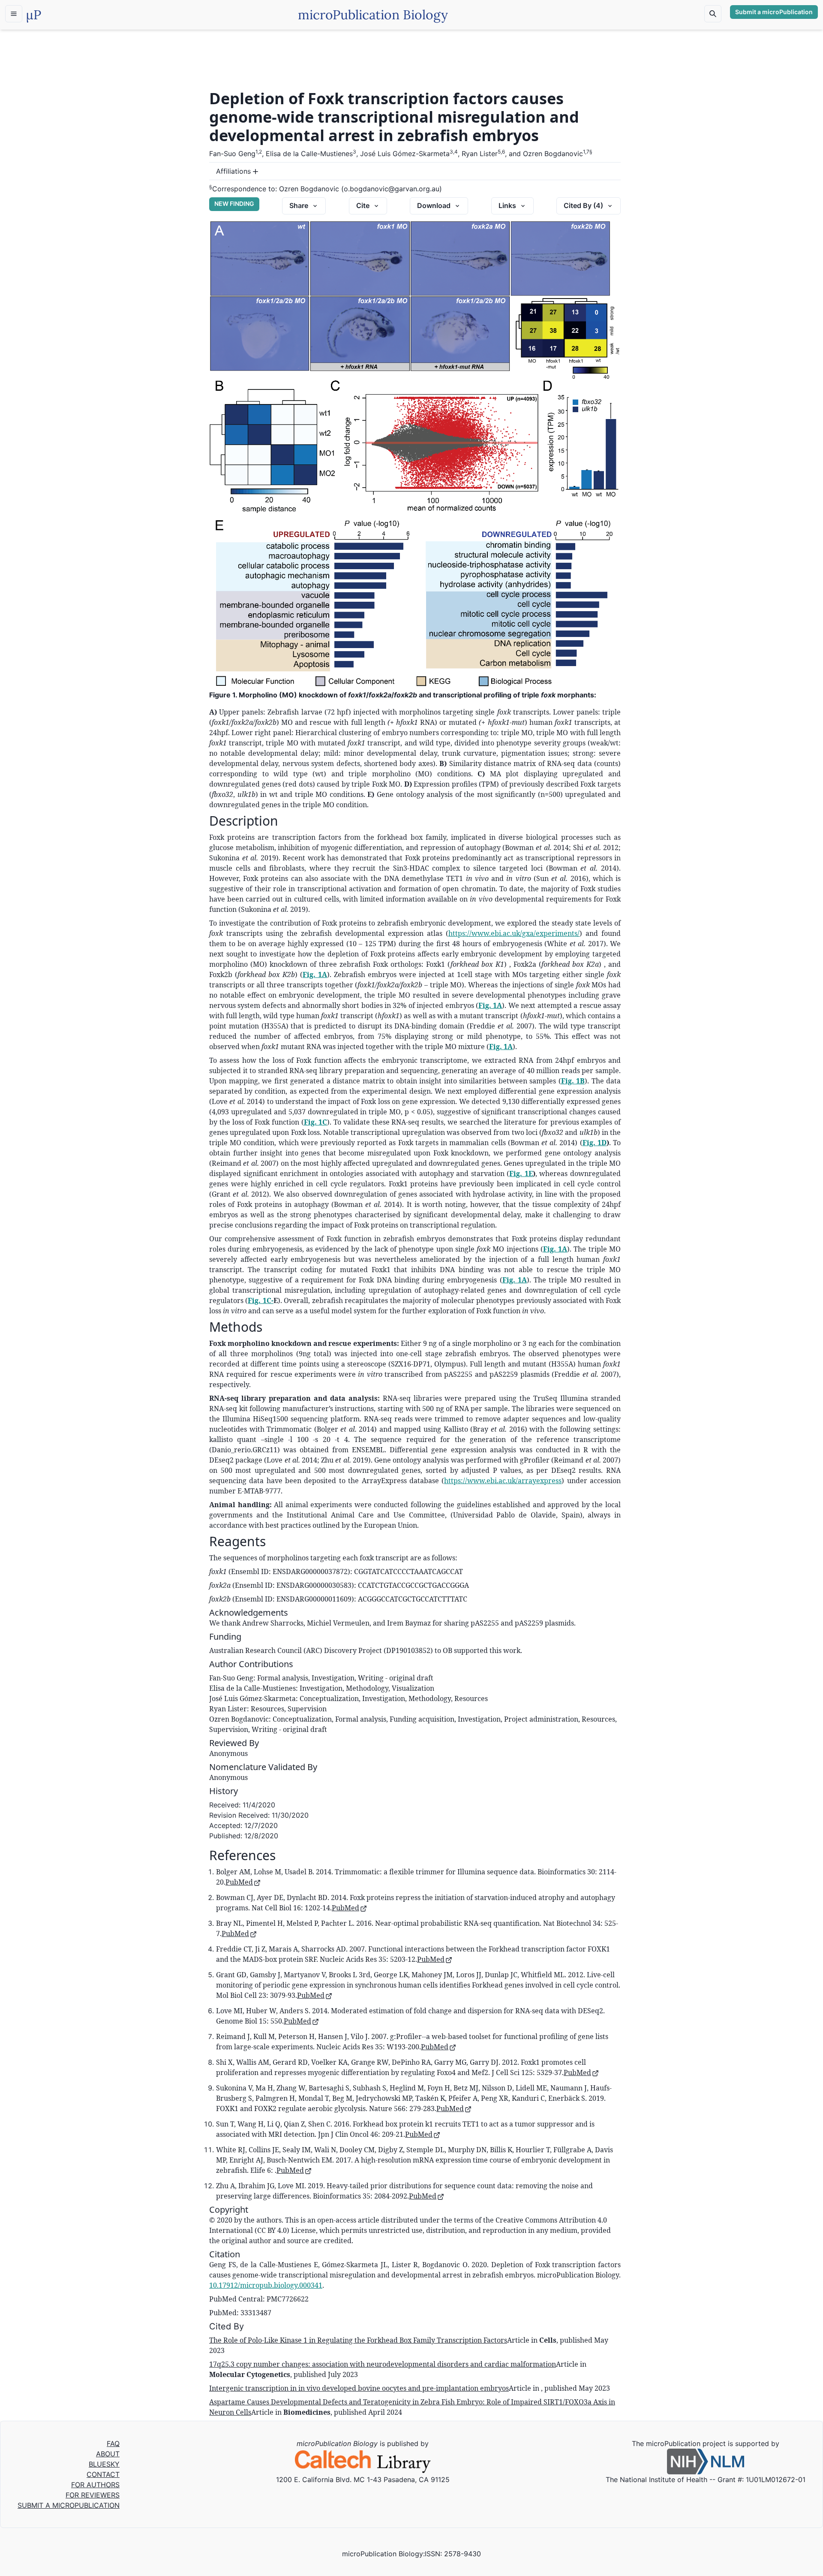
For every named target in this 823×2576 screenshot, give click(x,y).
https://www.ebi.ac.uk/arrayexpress (503, 1481)
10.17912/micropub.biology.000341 (266, 2285)
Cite (363, 205)
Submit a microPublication (774, 12)
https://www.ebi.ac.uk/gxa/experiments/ (514, 933)
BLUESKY (104, 2464)
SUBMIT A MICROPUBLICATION (69, 2505)
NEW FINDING (234, 204)
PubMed (239, 1882)
